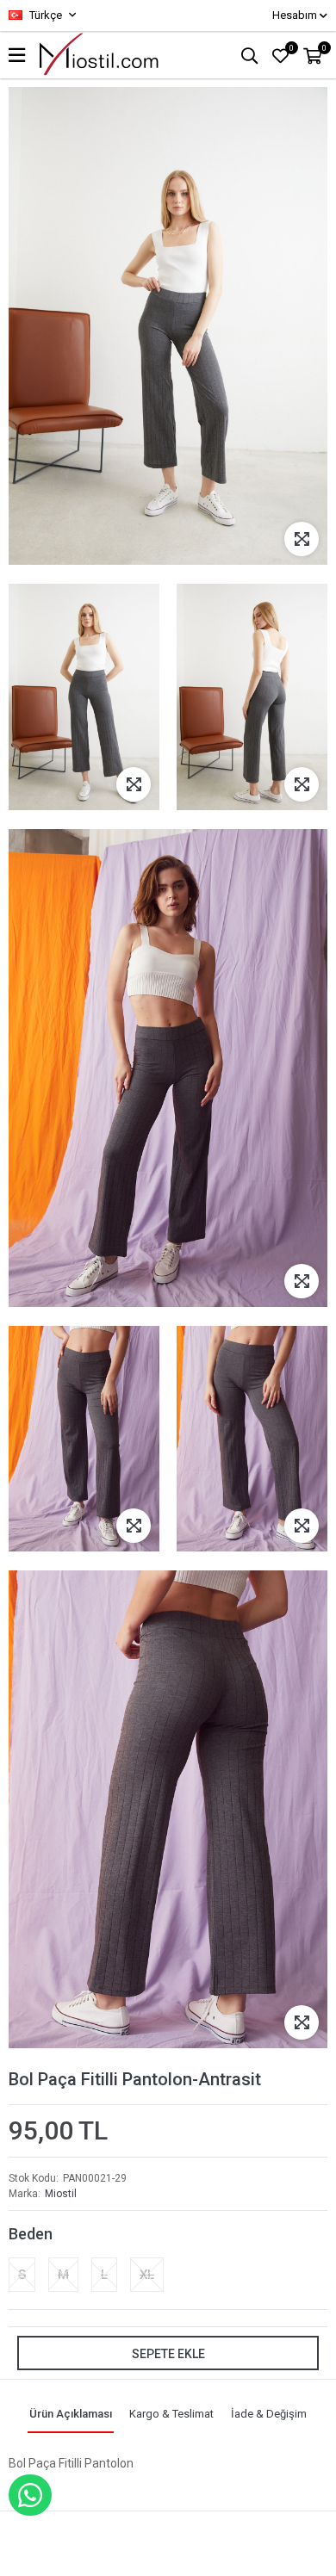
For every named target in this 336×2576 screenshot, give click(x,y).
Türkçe (44, 15)
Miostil (61, 2194)
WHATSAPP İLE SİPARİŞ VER (30, 2495)
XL (147, 2275)
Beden (31, 2234)
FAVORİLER (292, 48)
